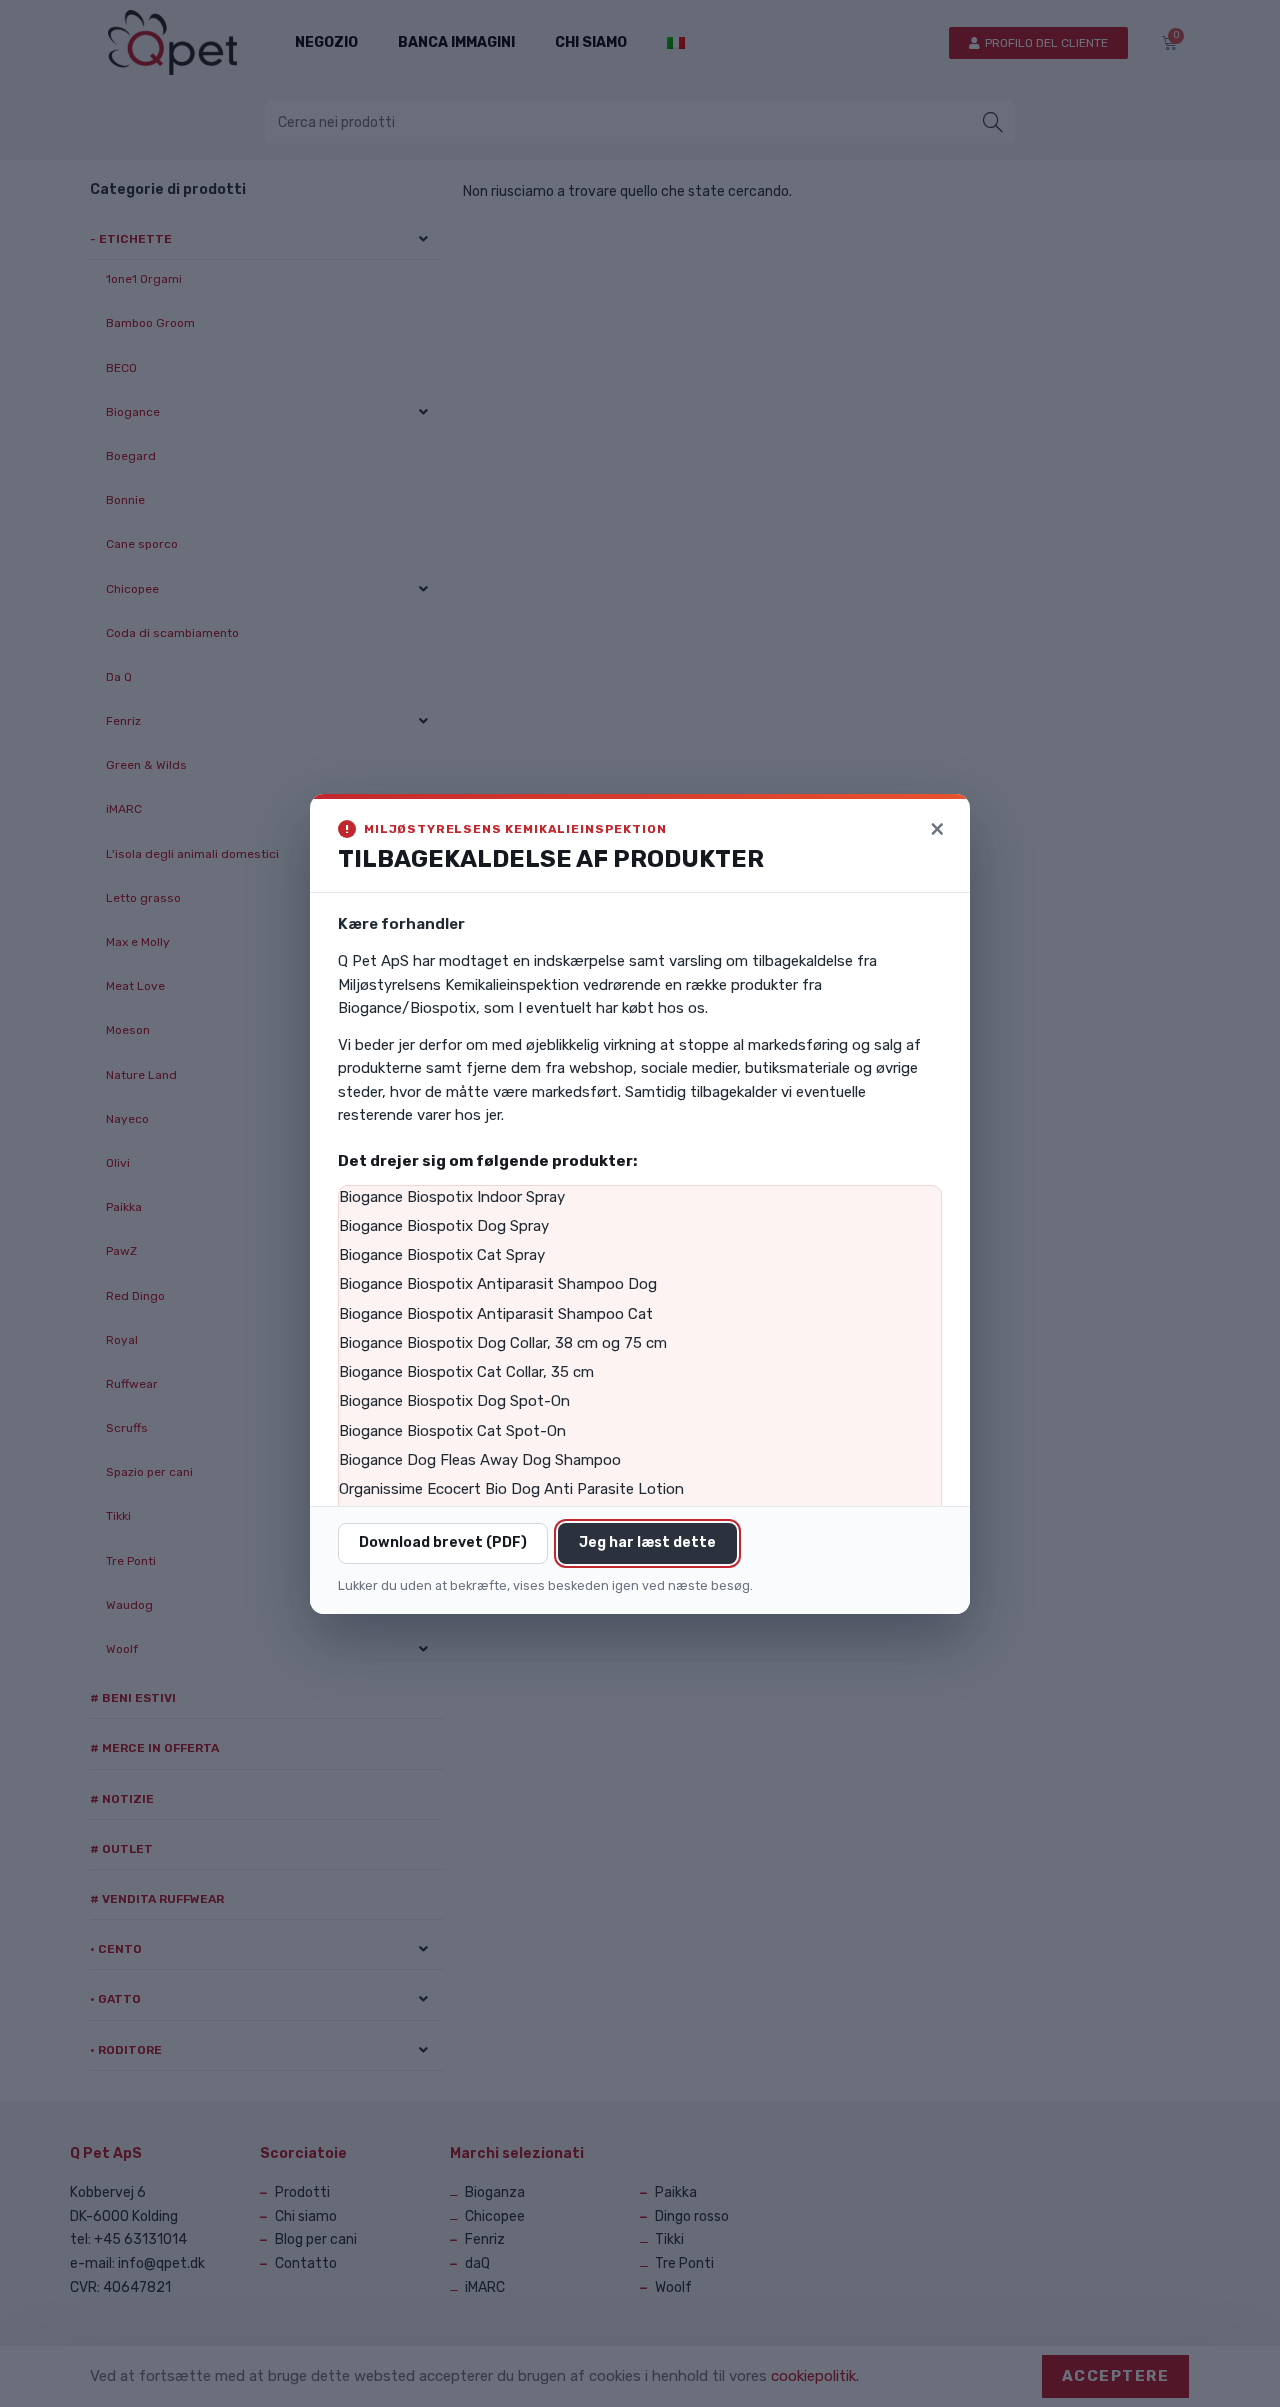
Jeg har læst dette (647, 1542)
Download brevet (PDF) (443, 1542)
